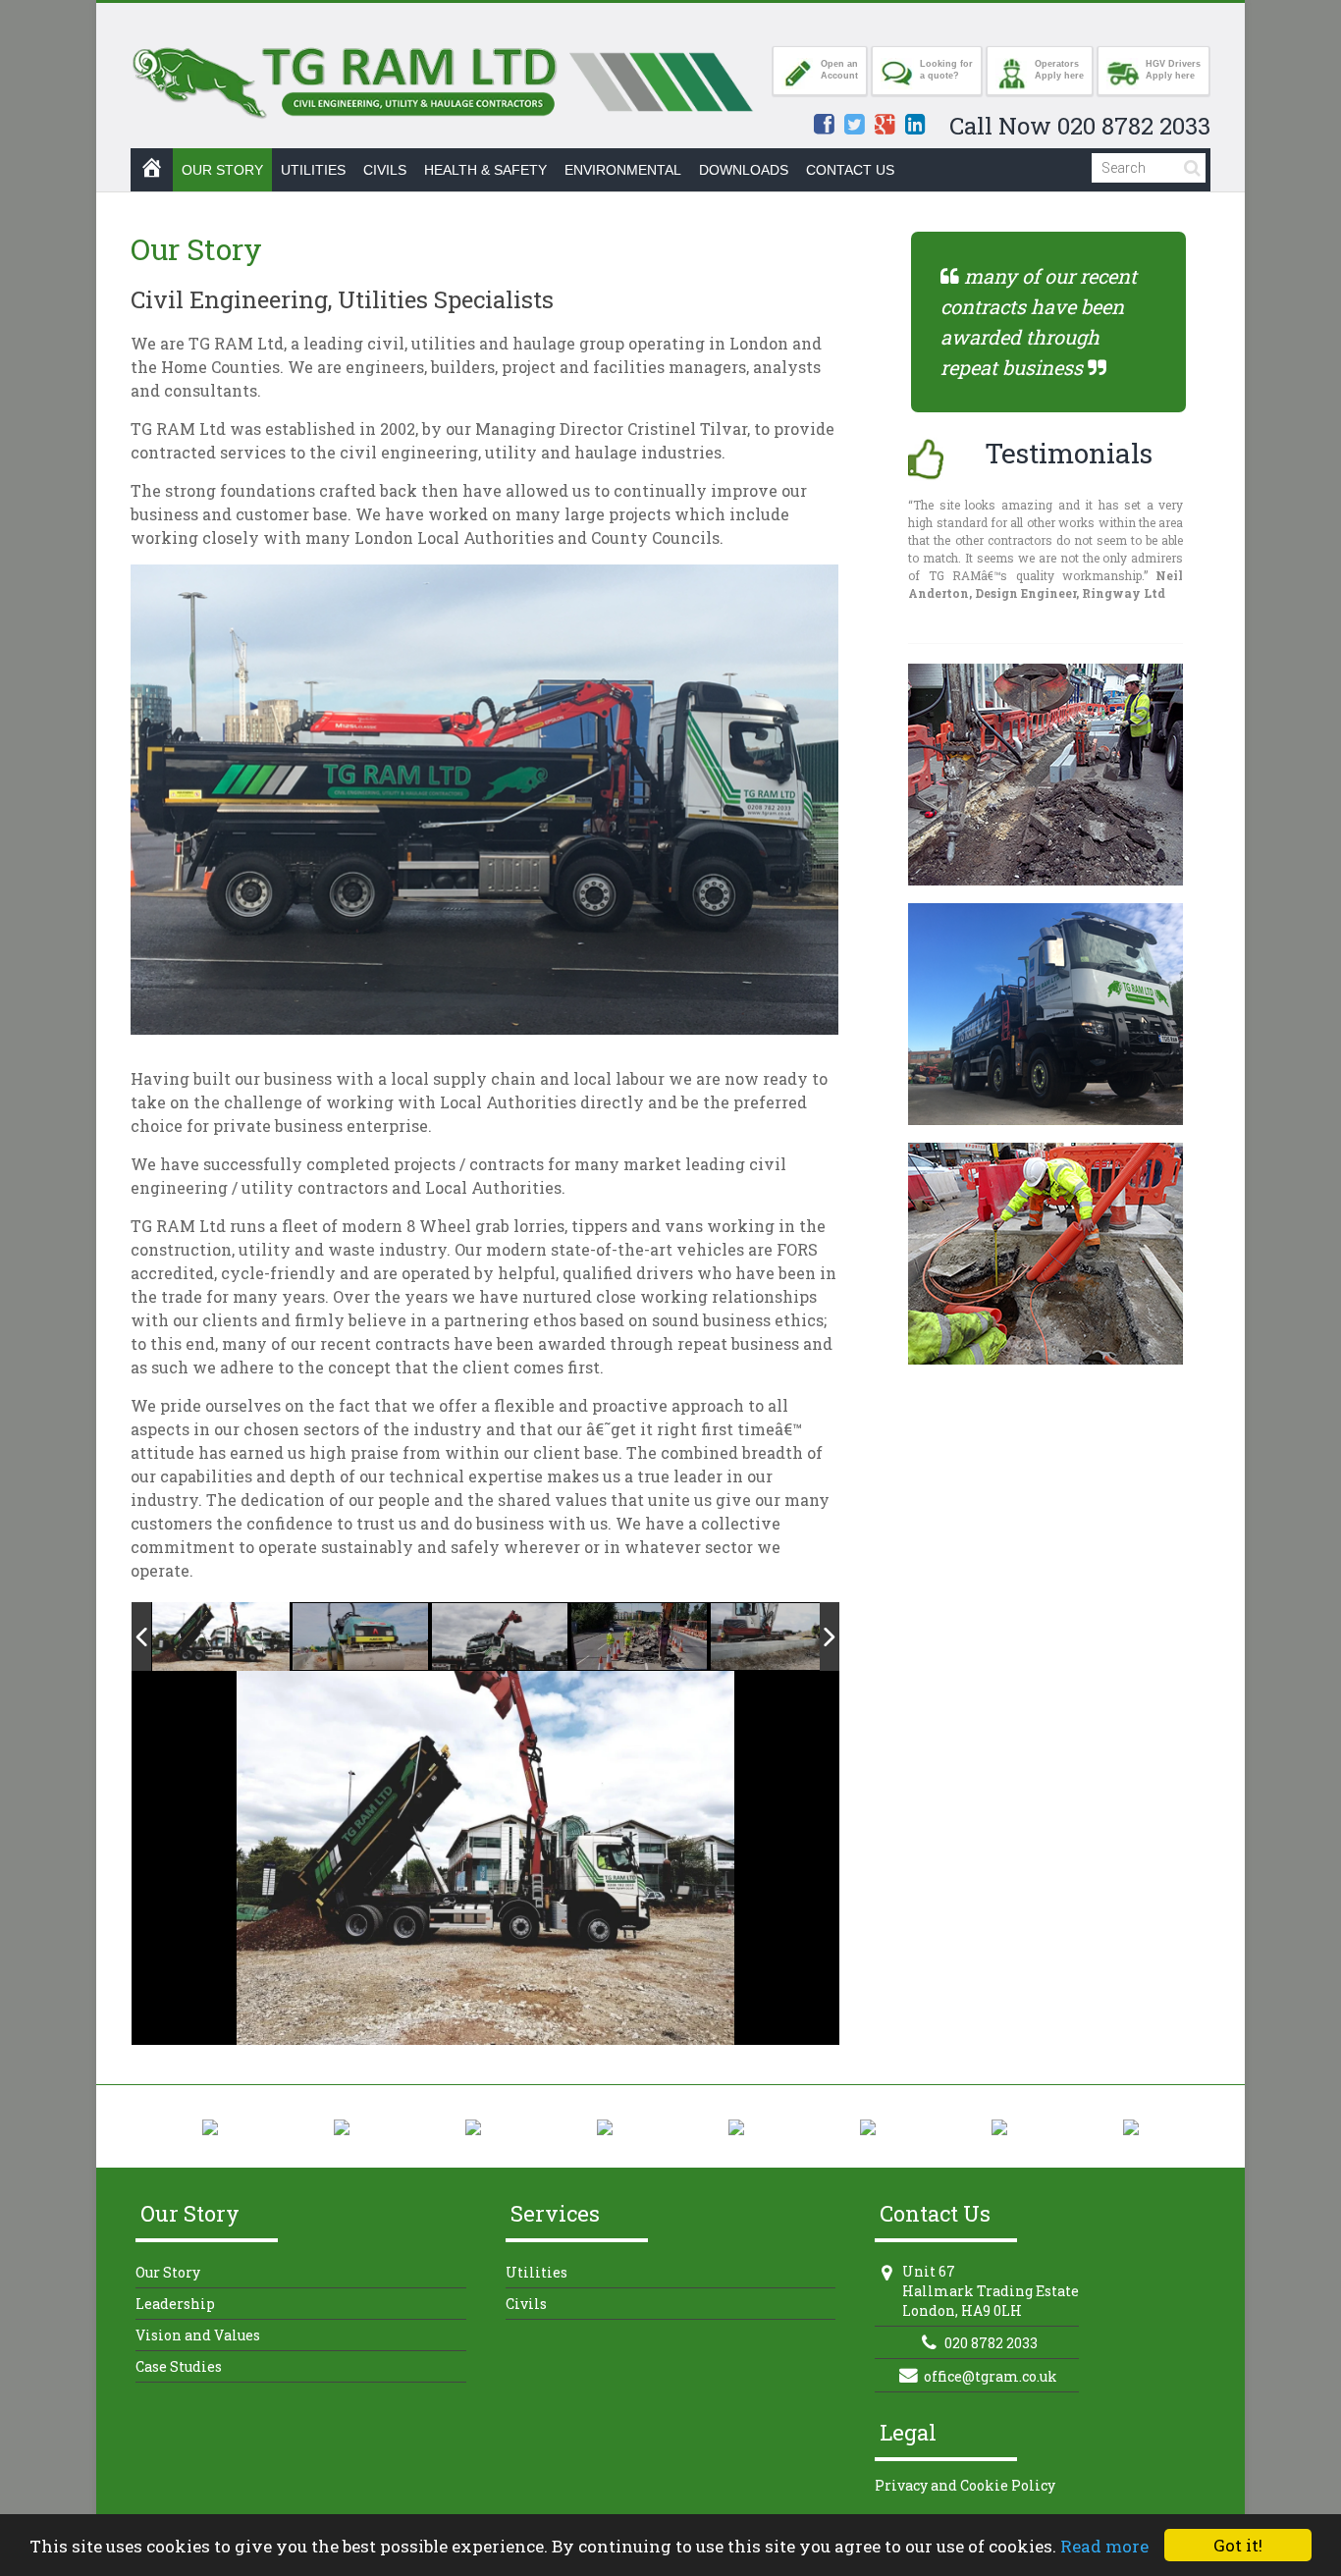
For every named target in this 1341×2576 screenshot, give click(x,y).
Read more (1104, 2546)
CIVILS (385, 170)
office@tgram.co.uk (991, 2376)
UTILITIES (313, 170)
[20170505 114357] (501, 1638)
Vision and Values (198, 2335)
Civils (526, 2304)
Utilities (536, 2272)
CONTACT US (850, 170)
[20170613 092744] (361, 1638)
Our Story (168, 2272)
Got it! (1238, 2545)
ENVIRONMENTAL (623, 170)
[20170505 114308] (221, 1637)
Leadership (175, 2304)
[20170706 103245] (640, 1638)
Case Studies (179, 2366)
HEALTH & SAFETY (485, 170)
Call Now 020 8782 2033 (1080, 126)
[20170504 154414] (779, 1638)
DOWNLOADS (744, 170)
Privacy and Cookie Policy (965, 2485)
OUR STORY (222, 170)
